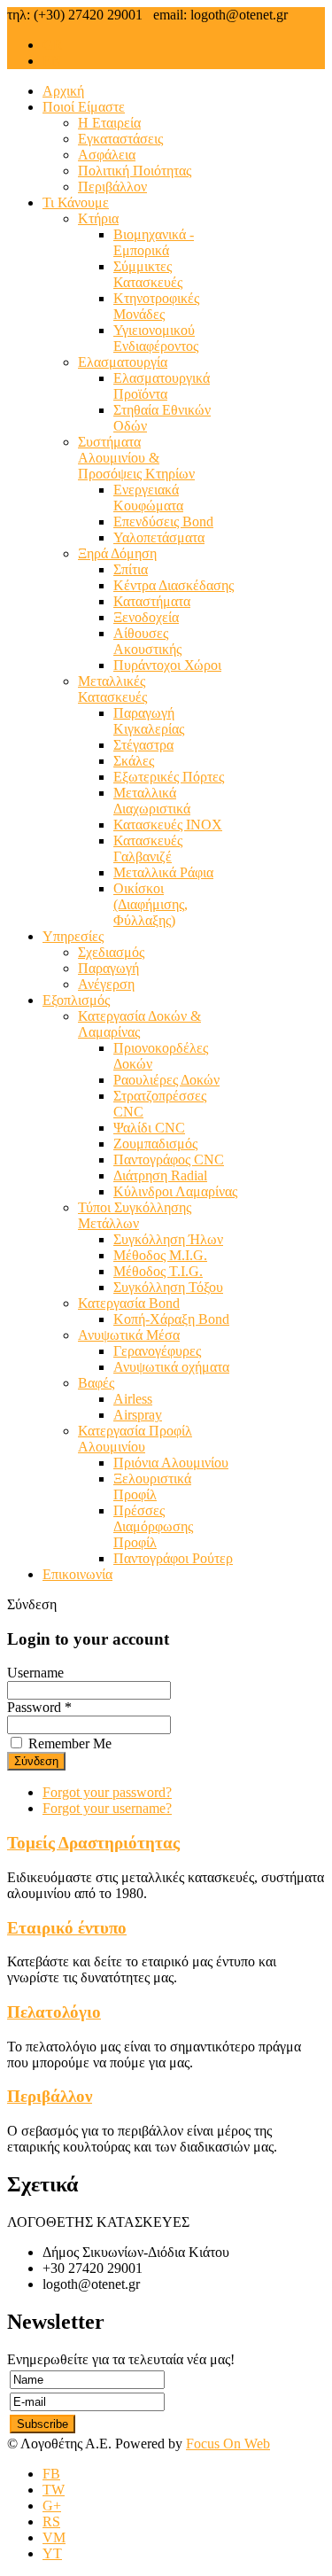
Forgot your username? (107, 1808)
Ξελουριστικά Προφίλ (152, 1486)
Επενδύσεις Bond (163, 521)
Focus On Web (228, 2444)
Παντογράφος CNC (169, 1160)
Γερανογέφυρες (157, 1351)
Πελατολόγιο (54, 2012)
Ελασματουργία (123, 362)
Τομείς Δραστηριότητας (93, 1843)
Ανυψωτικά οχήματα (171, 1367)
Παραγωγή (108, 968)
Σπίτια (131, 569)
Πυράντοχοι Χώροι (167, 665)
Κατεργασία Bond (129, 1303)
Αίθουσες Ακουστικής (147, 641)
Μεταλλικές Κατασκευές (112, 689)
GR (53, 45)
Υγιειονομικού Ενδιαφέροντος (156, 338)
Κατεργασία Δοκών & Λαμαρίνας (139, 1024)
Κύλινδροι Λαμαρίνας (175, 1191)
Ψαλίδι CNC (149, 1128)
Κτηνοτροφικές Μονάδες (156, 306)
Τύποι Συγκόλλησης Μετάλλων (135, 1215)
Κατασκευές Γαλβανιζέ (148, 848)
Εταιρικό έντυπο (67, 1928)
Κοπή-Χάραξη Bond (171, 1319)
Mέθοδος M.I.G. (160, 1255)
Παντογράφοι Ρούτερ (173, 1558)
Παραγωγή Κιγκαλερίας (149, 721)
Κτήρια (98, 218)
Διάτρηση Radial (160, 1175)
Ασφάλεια (107, 155)
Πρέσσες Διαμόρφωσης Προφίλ (153, 1526)
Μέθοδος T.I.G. (158, 1271)
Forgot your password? (107, 1792)
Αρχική (63, 91)
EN (52, 61)
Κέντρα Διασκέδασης (174, 585)
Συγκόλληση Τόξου (168, 1287)
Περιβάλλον (112, 187)
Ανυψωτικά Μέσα (129, 1335)
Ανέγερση (106, 984)
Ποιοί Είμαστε (84, 107)
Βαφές (96, 1383)
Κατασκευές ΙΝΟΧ (168, 825)
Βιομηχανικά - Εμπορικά (154, 242)
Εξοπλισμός (76, 1000)
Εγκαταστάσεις (120, 139)
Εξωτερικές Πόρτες (169, 777)
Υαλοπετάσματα (159, 537)
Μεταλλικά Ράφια (163, 872)
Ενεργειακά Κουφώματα (148, 498)
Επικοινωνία (77, 1574)
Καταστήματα (152, 601)
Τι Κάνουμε (76, 202)
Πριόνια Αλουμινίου (171, 1463)
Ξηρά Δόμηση (117, 553)
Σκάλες (134, 761)
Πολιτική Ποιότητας (135, 171)
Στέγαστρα (143, 745)
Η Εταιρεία (109, 123)
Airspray (138, 1415)
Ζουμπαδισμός (155, 1144)
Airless (133, 1399)
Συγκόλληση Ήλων (168, 1239)
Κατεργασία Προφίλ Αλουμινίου (135, 1439)
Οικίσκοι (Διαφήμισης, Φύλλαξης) (151, 904)
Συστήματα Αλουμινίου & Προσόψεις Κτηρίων (136, 458)
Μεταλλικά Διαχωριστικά (152, 801)
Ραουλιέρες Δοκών (166, 1080)
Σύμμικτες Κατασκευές (148, 274)
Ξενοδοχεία (146, 617)
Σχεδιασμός (111, 952)
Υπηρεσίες (73, 936)
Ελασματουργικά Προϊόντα (162, 386)
